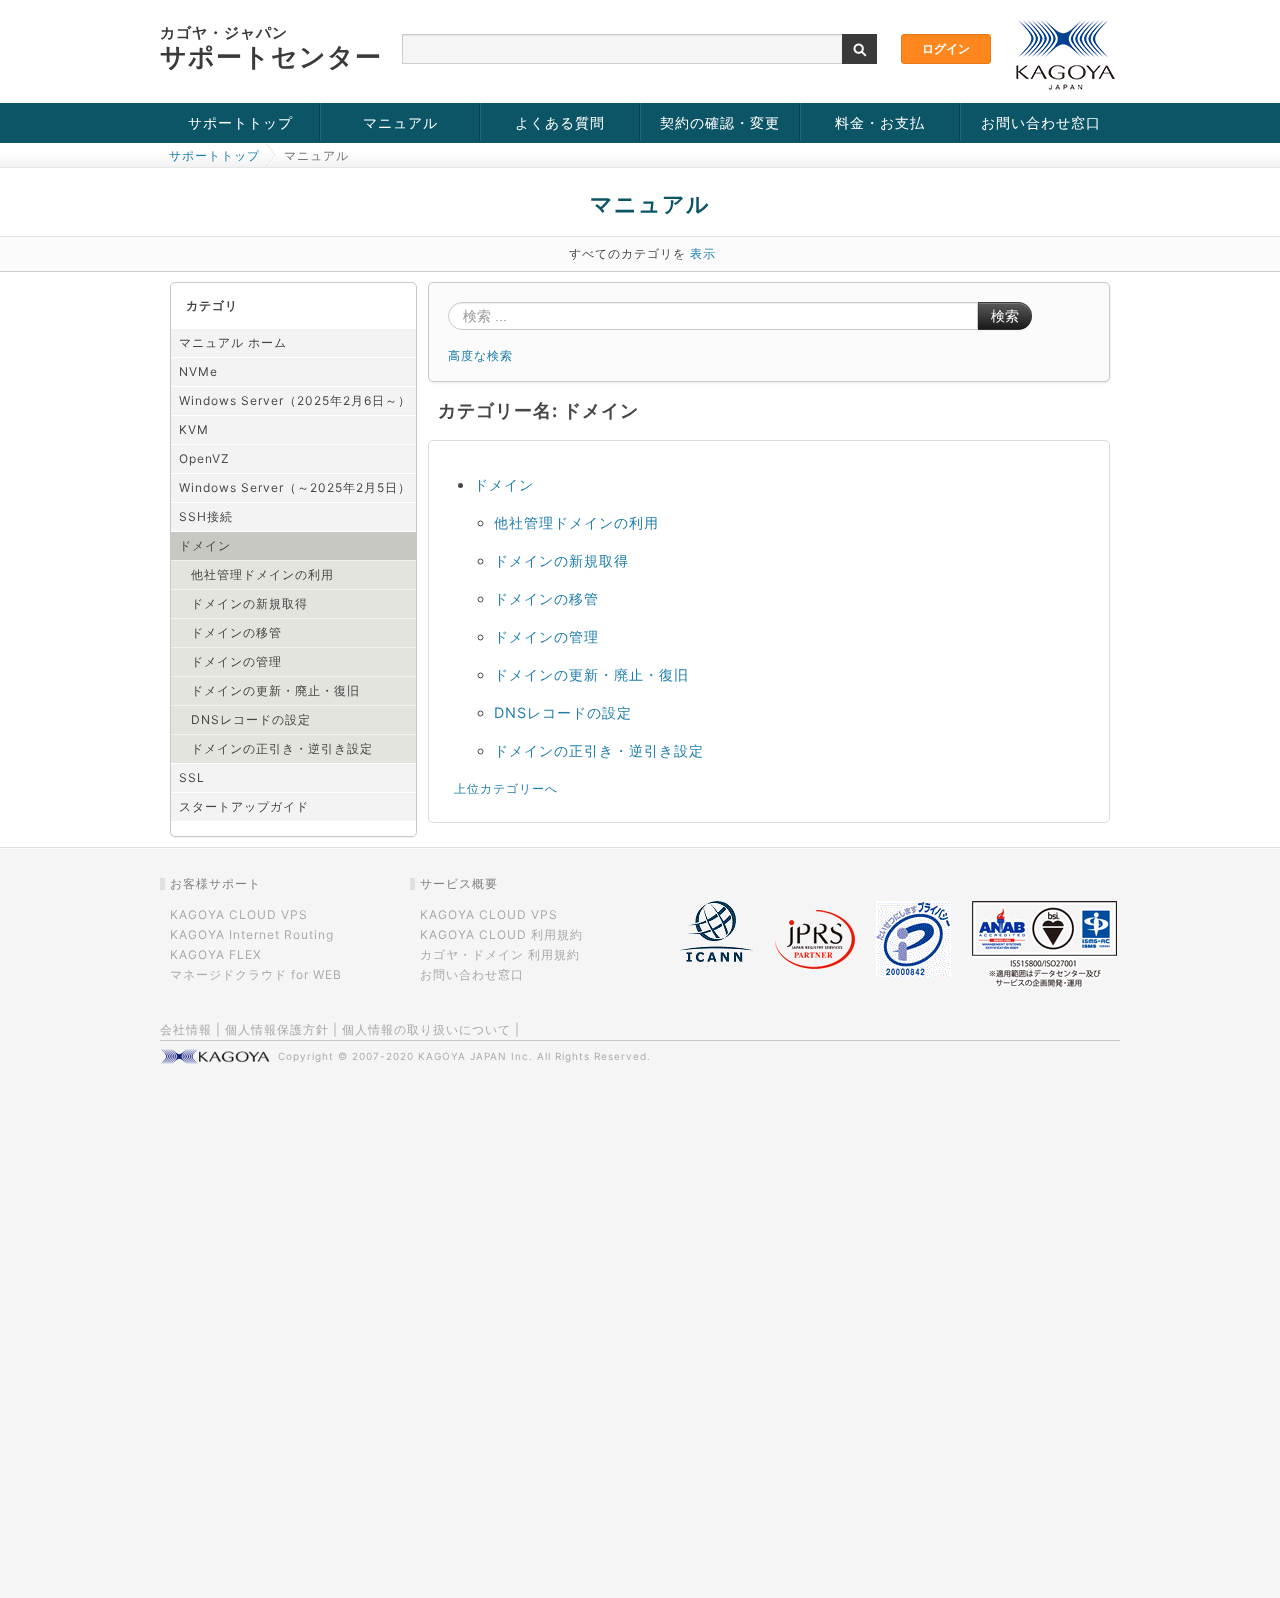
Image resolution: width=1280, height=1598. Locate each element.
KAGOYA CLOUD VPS (239, 914)
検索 (1005, 316)
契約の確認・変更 (720, 122)
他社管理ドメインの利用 (262, 574)
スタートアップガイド (244, 806)
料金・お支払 (880, 122)
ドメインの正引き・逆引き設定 (282, 748)
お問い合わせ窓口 (1041, 122)
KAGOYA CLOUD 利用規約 (501, 934)
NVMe (198, 371)
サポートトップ (240, 122)
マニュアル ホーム (233, 342)
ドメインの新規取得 (249, 603)
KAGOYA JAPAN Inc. (475, 1056)
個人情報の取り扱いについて (426, 1029)
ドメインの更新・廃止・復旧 (275, 690)
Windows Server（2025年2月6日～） (295, 400)
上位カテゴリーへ (506, 788)
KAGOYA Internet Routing (252, 934)
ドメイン (205, 545)
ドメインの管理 (236, 661)
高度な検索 (480, 355)
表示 (703, 253)
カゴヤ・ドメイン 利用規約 (500, 954)
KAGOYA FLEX (216, 954)
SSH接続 (206, 516)
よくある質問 (560, 122)
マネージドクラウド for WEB (256, 974)
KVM (194, 429)
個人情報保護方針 (277, 1029)
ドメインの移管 (236, 632)
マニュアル (400, 122)
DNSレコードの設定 (251, 719)
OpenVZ (204, 458)
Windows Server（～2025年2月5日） (295, 487)
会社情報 (186, 1029)
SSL (192, 777)
